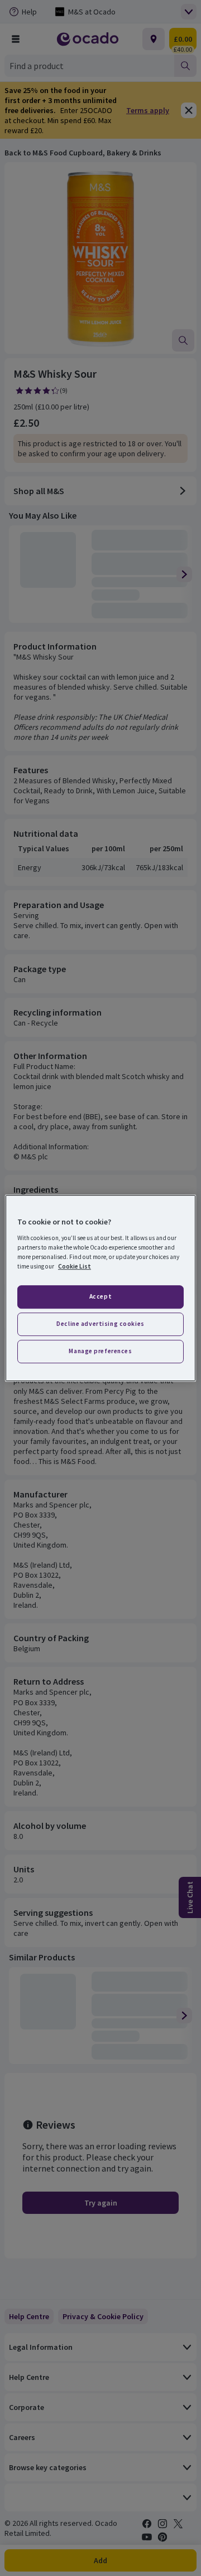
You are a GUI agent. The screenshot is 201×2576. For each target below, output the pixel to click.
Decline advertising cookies (100, 1324)
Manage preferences (100, 1351)
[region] (100, 1288)
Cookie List (75, 1266)
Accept (100, 1296)
